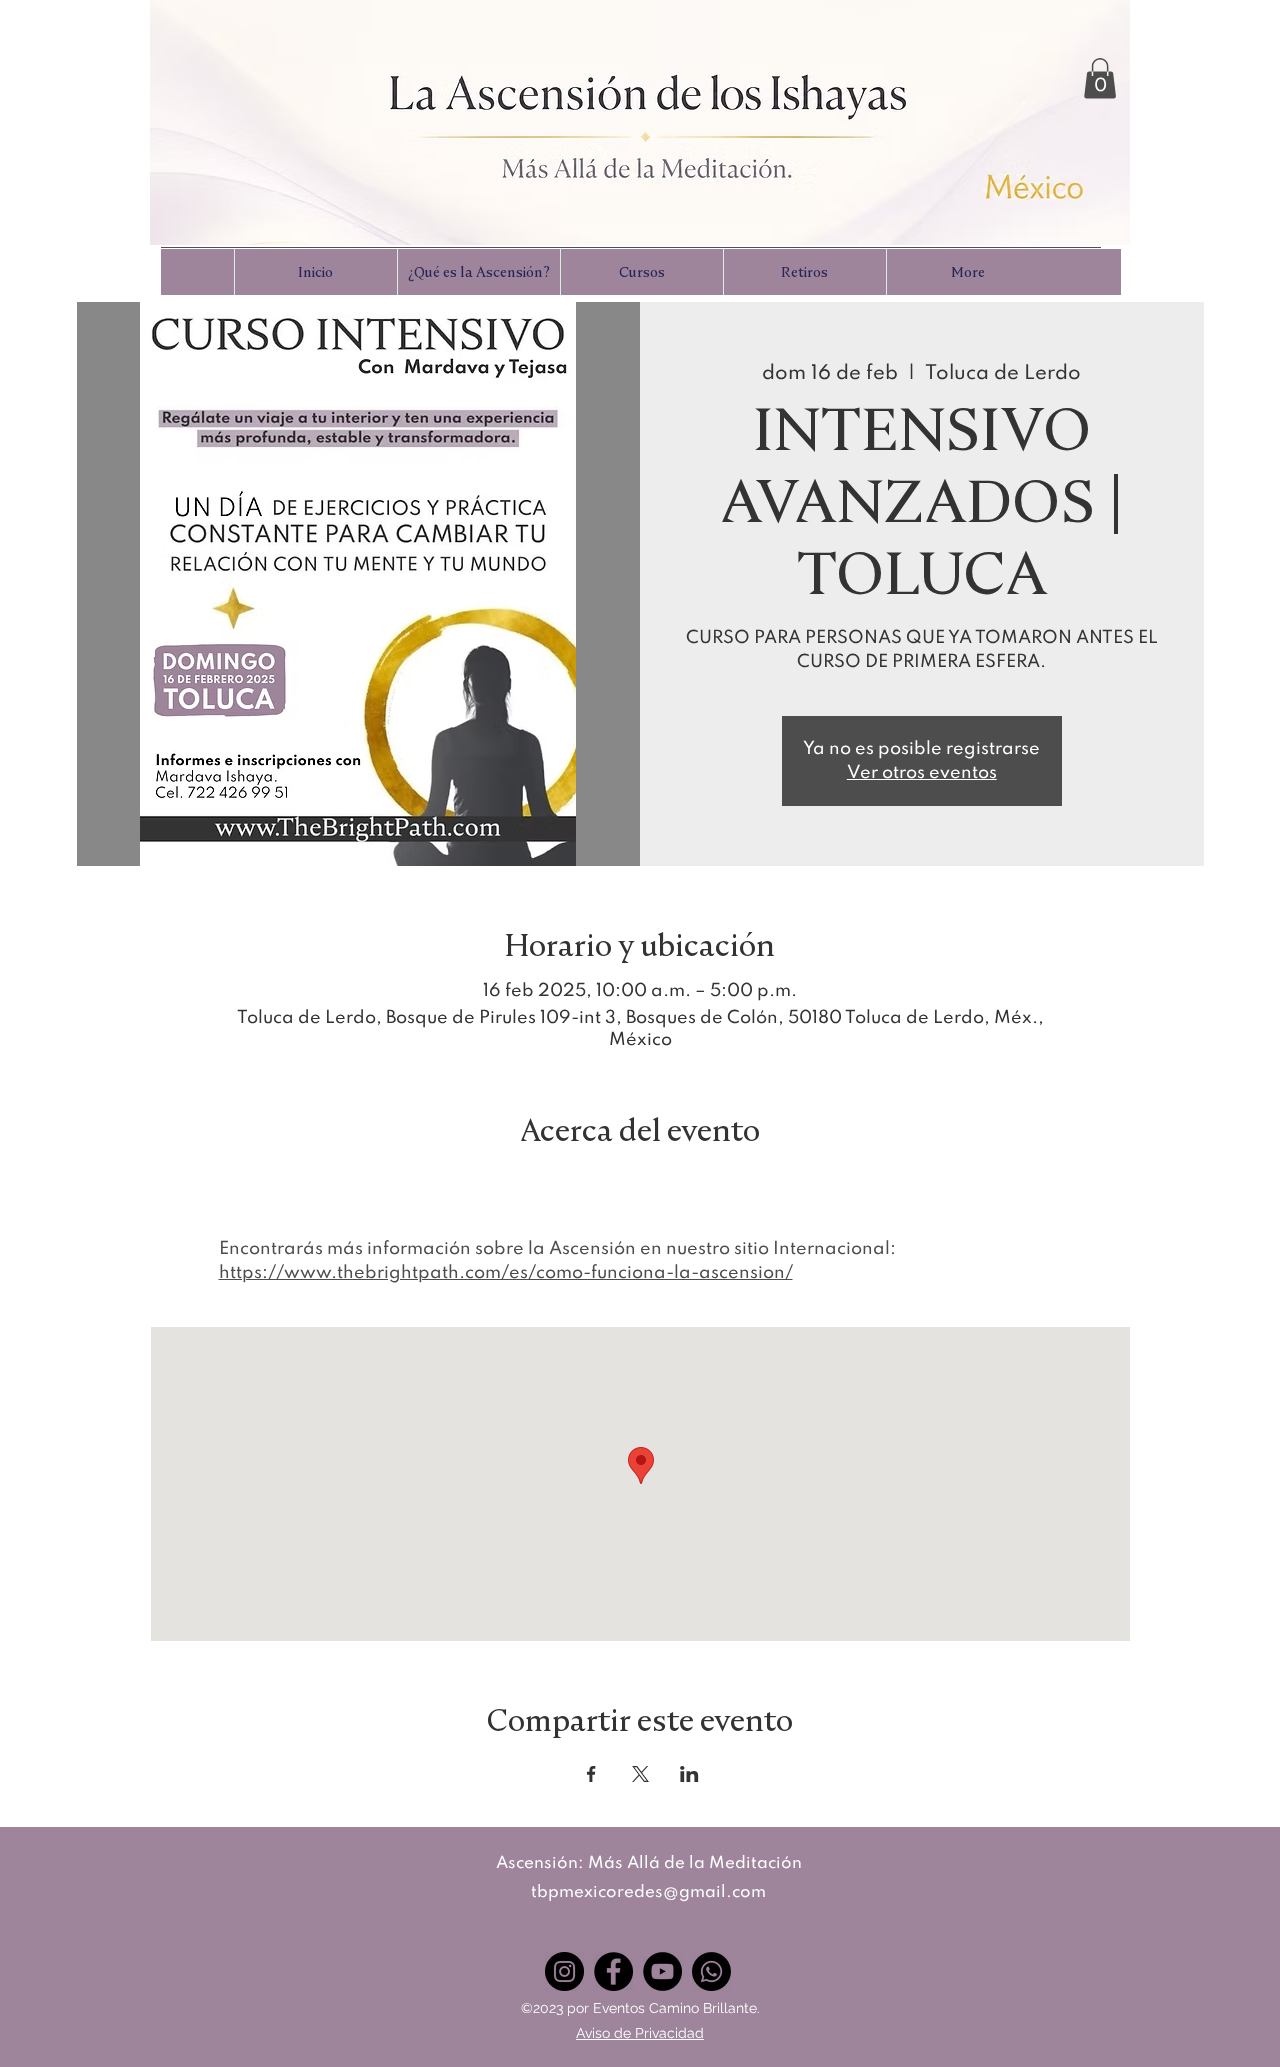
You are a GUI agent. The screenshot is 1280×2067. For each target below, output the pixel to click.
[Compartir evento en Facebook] (591, 1774)
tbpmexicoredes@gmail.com (648, 1892)
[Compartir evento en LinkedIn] (689, 1774)
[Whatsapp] (711, 1971)
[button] (1100, 78)
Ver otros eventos (922, 773)
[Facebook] (613, 1971)
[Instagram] (564, 1971)
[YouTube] (662, 1971)
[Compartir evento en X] (640, 1774)
